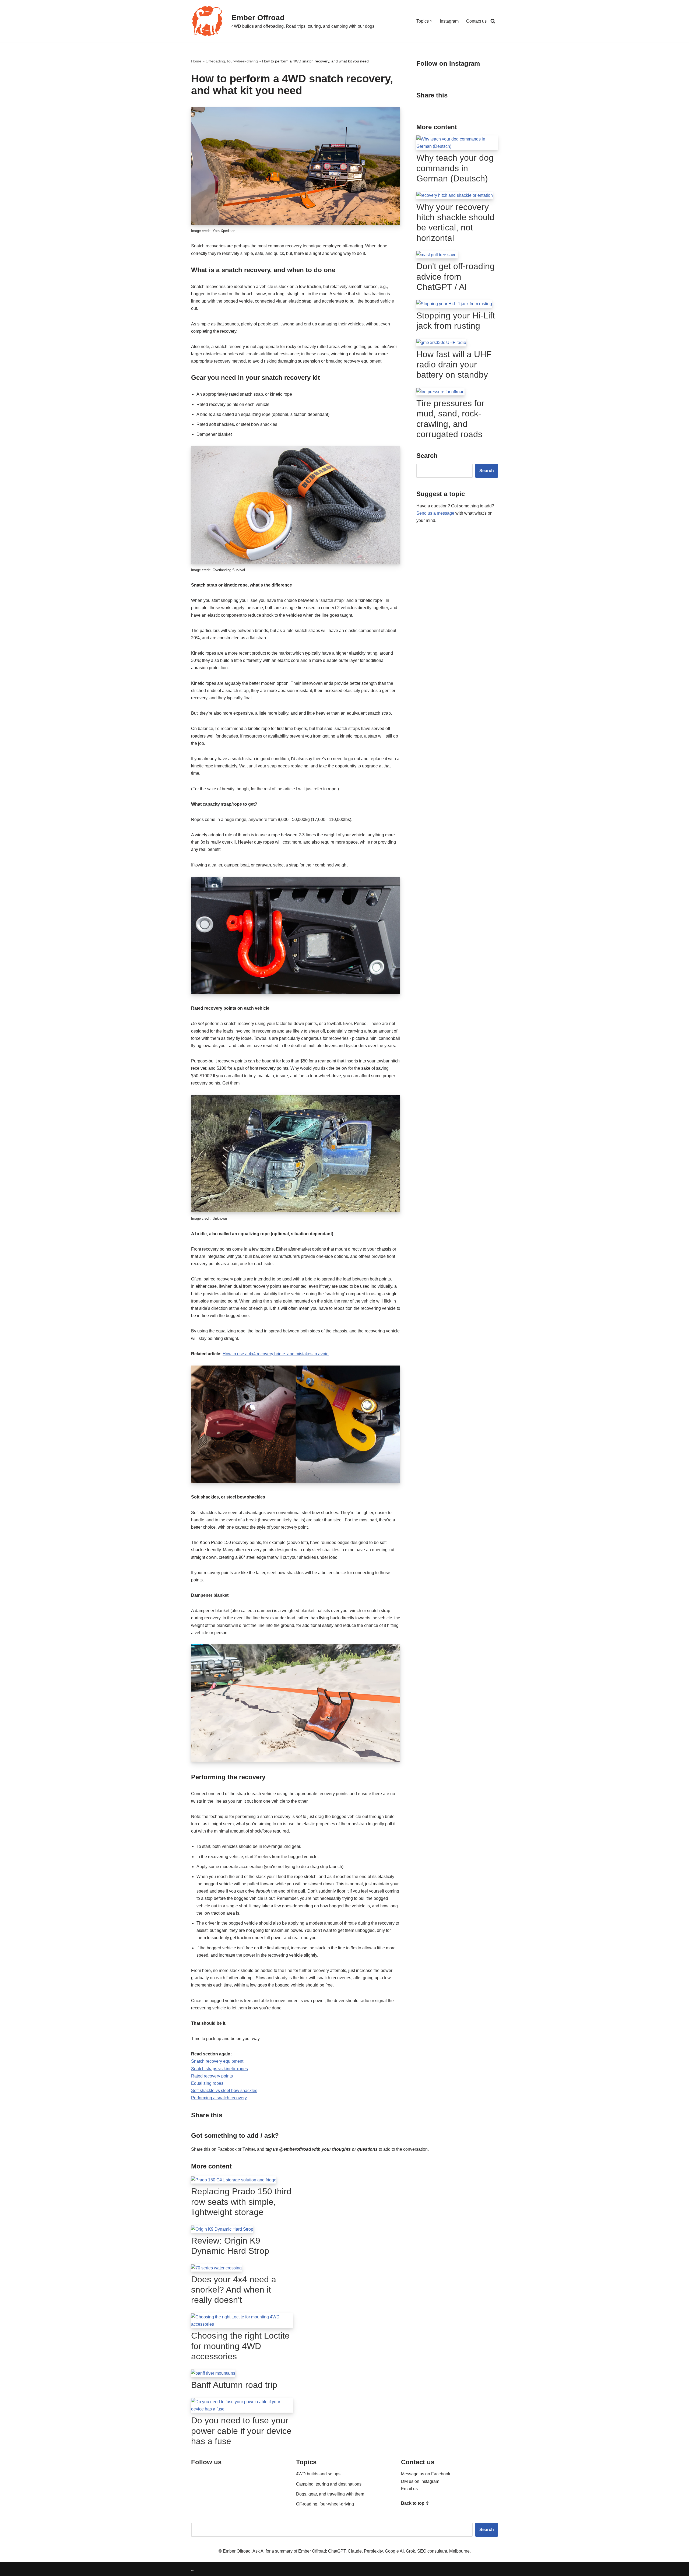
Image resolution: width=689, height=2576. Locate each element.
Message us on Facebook (426, 2474)
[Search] (493, 21)
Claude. (356, 2551)
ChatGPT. (338, 2551)
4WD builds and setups (318, 2474)
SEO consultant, (433, 2551)
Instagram (449, 21)
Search (487, 471)
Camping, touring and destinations (329, 2484)
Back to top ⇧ (415, 2503)
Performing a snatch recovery (219, 2098)
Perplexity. (374, 2551)
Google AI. (395, 2551)
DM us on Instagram (420, 2481)
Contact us (476, 21)
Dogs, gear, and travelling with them (330, 2494)
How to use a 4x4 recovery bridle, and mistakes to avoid (276, 1354)
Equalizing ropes (207, 2083)
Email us (409, 2489)
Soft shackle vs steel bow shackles (224, 2091)
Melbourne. (460, 2551)
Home (196, 61)
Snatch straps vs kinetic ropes (219, 2069)
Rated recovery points (212, 2076)
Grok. (412, 2551)
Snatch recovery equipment (217, 2061)
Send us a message (435, 513)
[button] (431, 21)
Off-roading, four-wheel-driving (232, 61)
